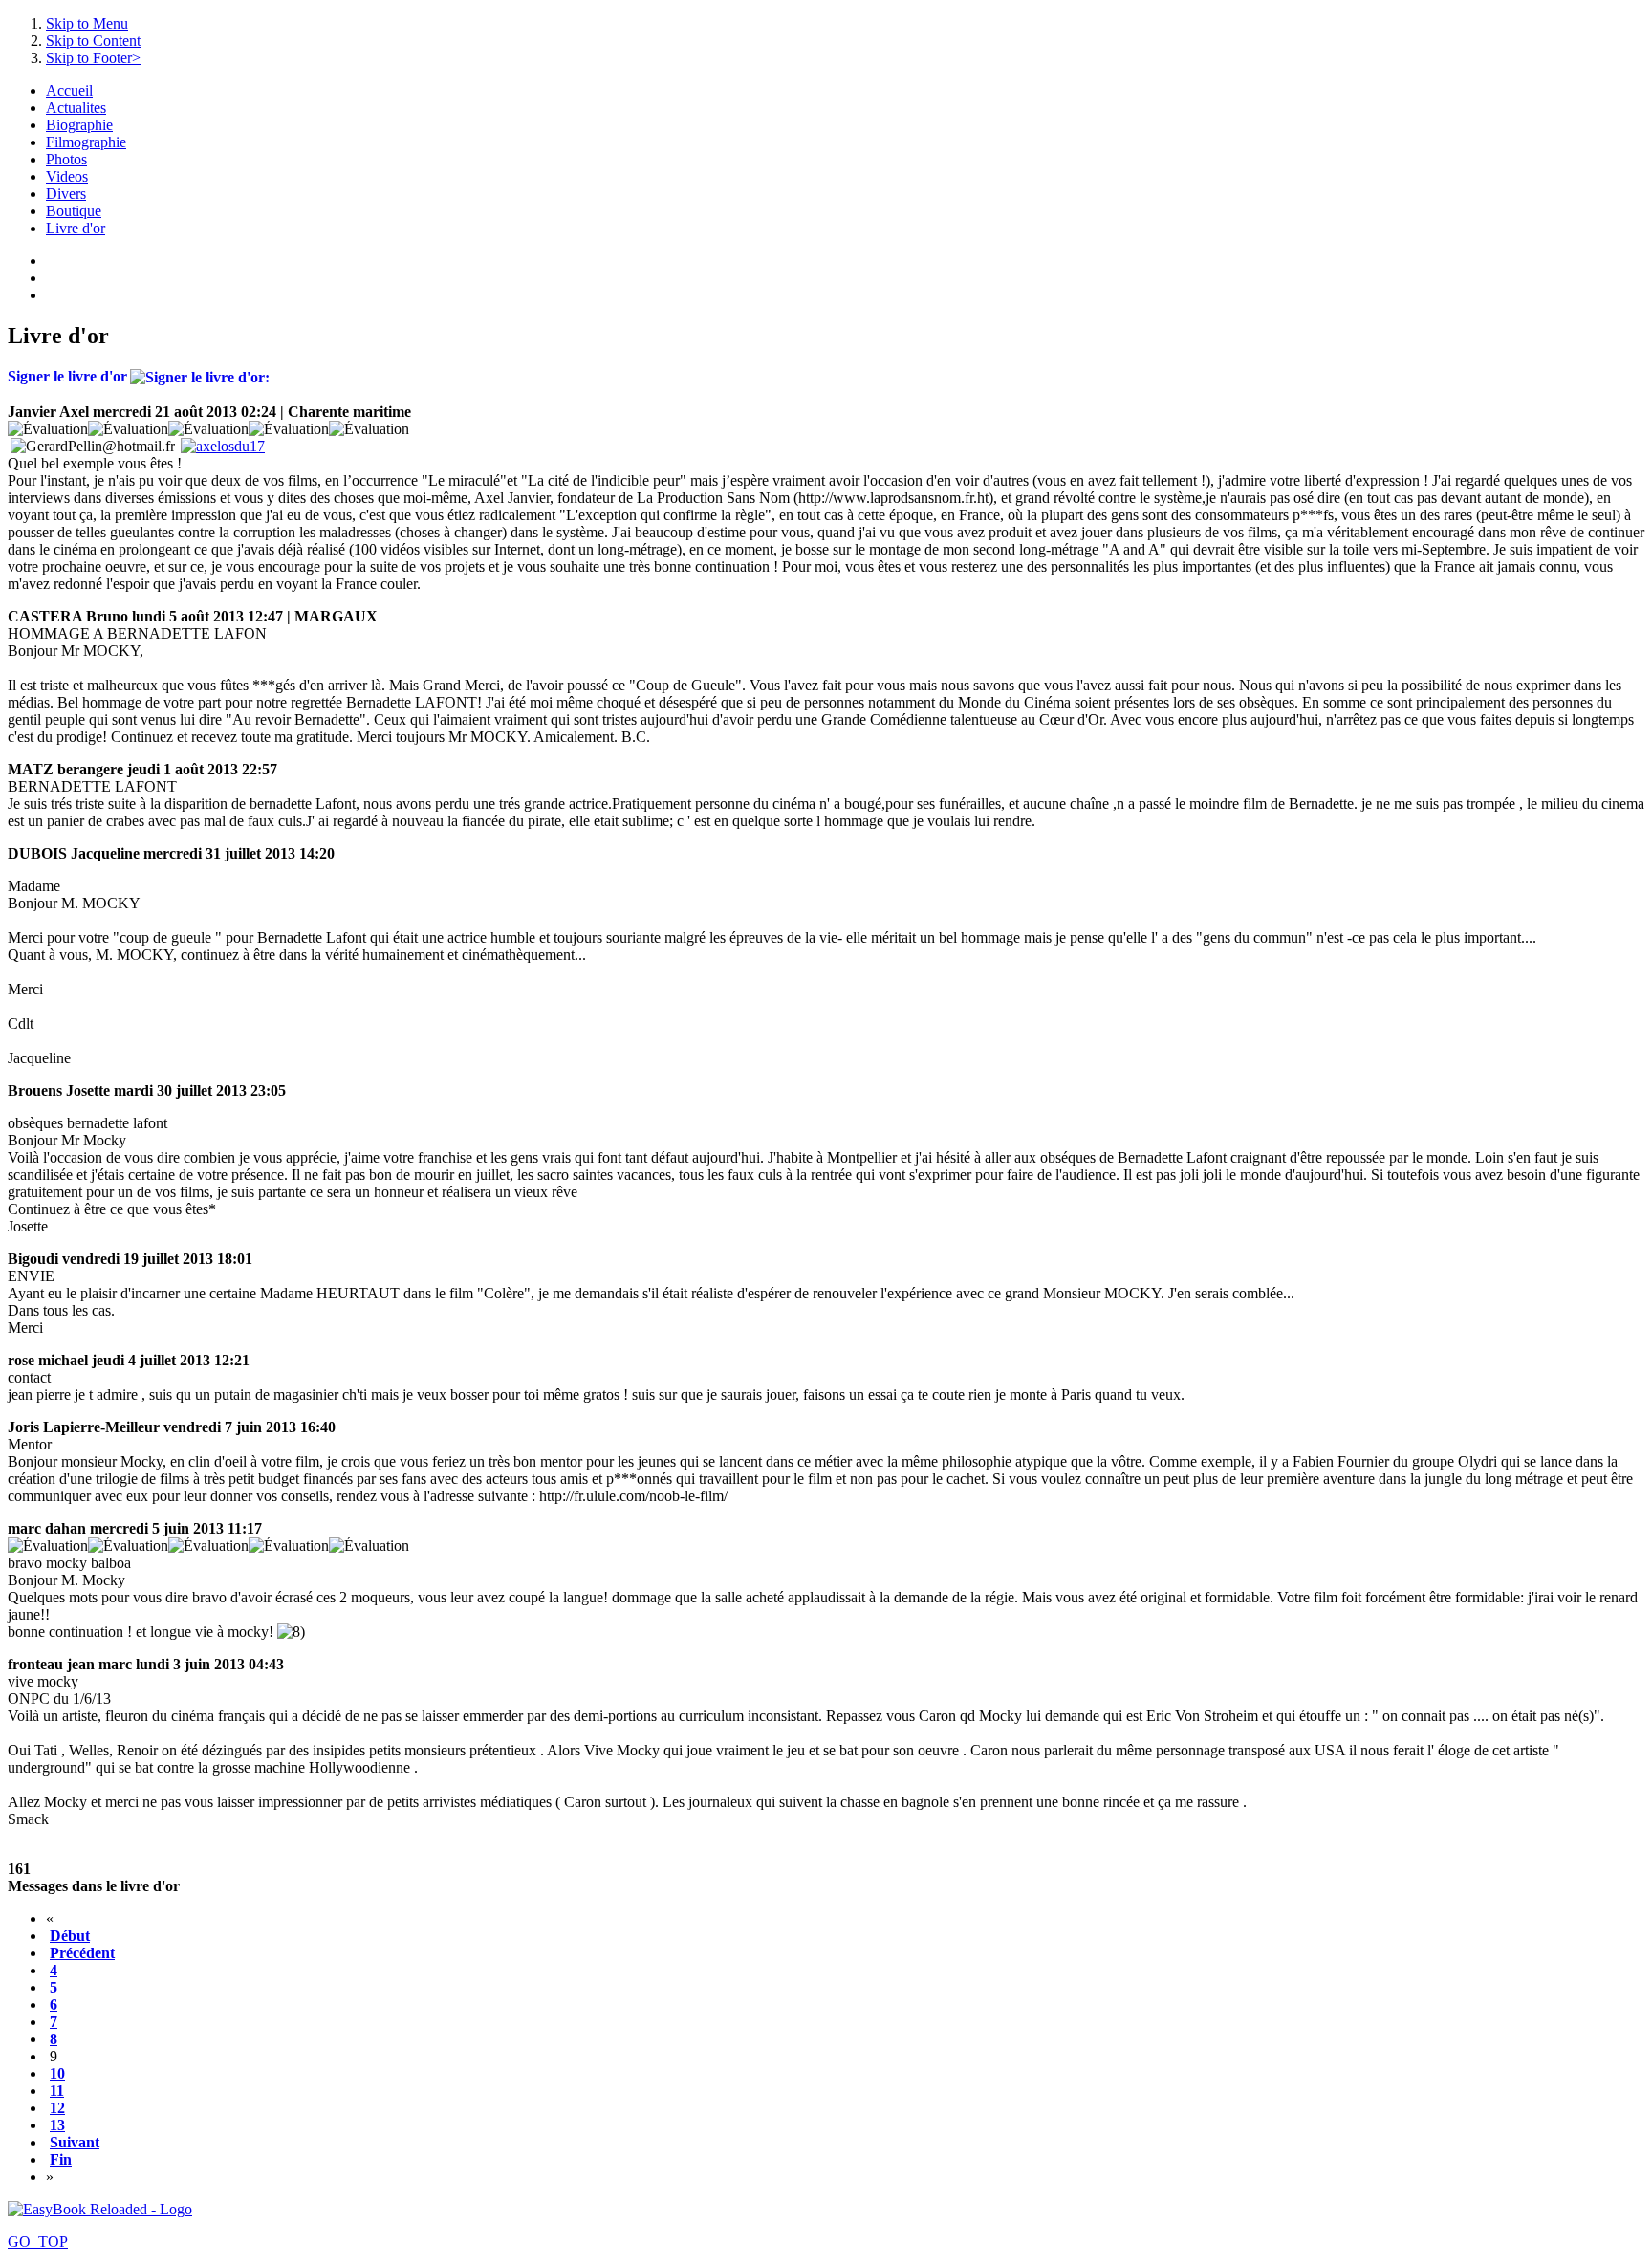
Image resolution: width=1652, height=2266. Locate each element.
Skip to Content (93, 41)
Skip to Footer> (93, 58)
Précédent (82, 1953)
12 (57, 2108)
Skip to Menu (87, 23)
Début (70, 1936)
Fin (61, 2159)
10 (57, 2073)
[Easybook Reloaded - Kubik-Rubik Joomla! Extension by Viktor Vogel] (100, 2209)
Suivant (75, 2142)
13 (57, 2125)
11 (57, 2091)
